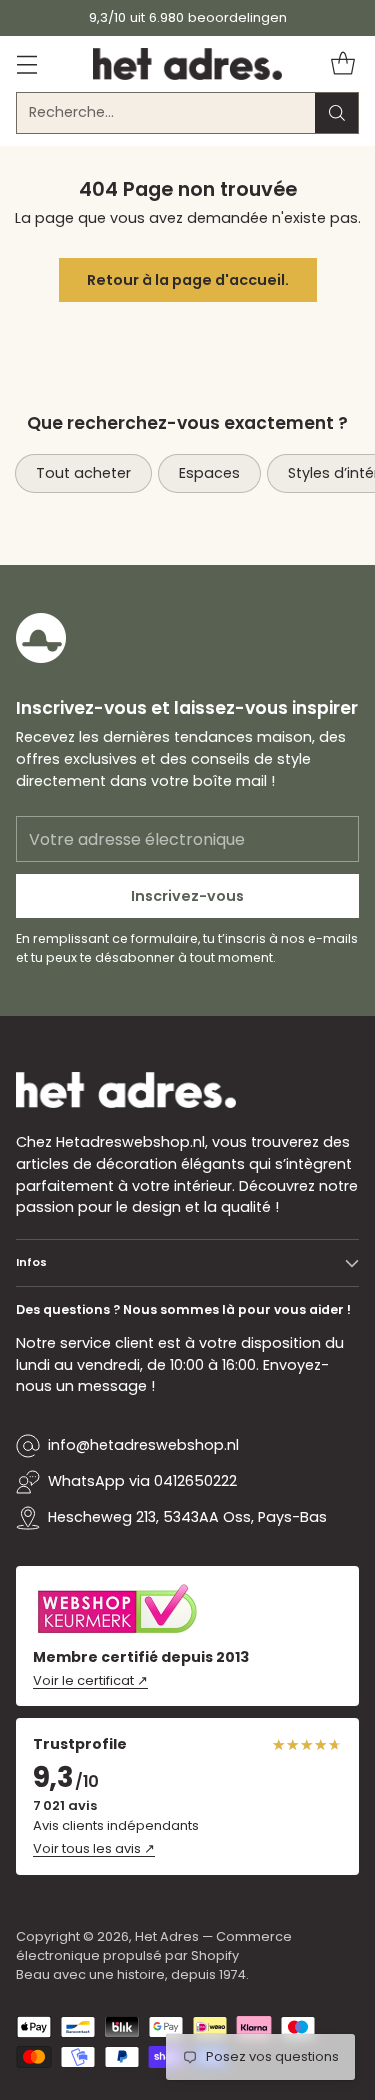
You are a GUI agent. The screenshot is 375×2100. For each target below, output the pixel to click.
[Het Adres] (188, 64)
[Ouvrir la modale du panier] (342, 63)
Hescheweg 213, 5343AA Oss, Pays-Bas (187, 1517)
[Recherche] (337, 113)
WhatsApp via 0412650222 (142, 1481)
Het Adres (167, 1936)
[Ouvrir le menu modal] (26, 63)
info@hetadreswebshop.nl (143, 1445)
